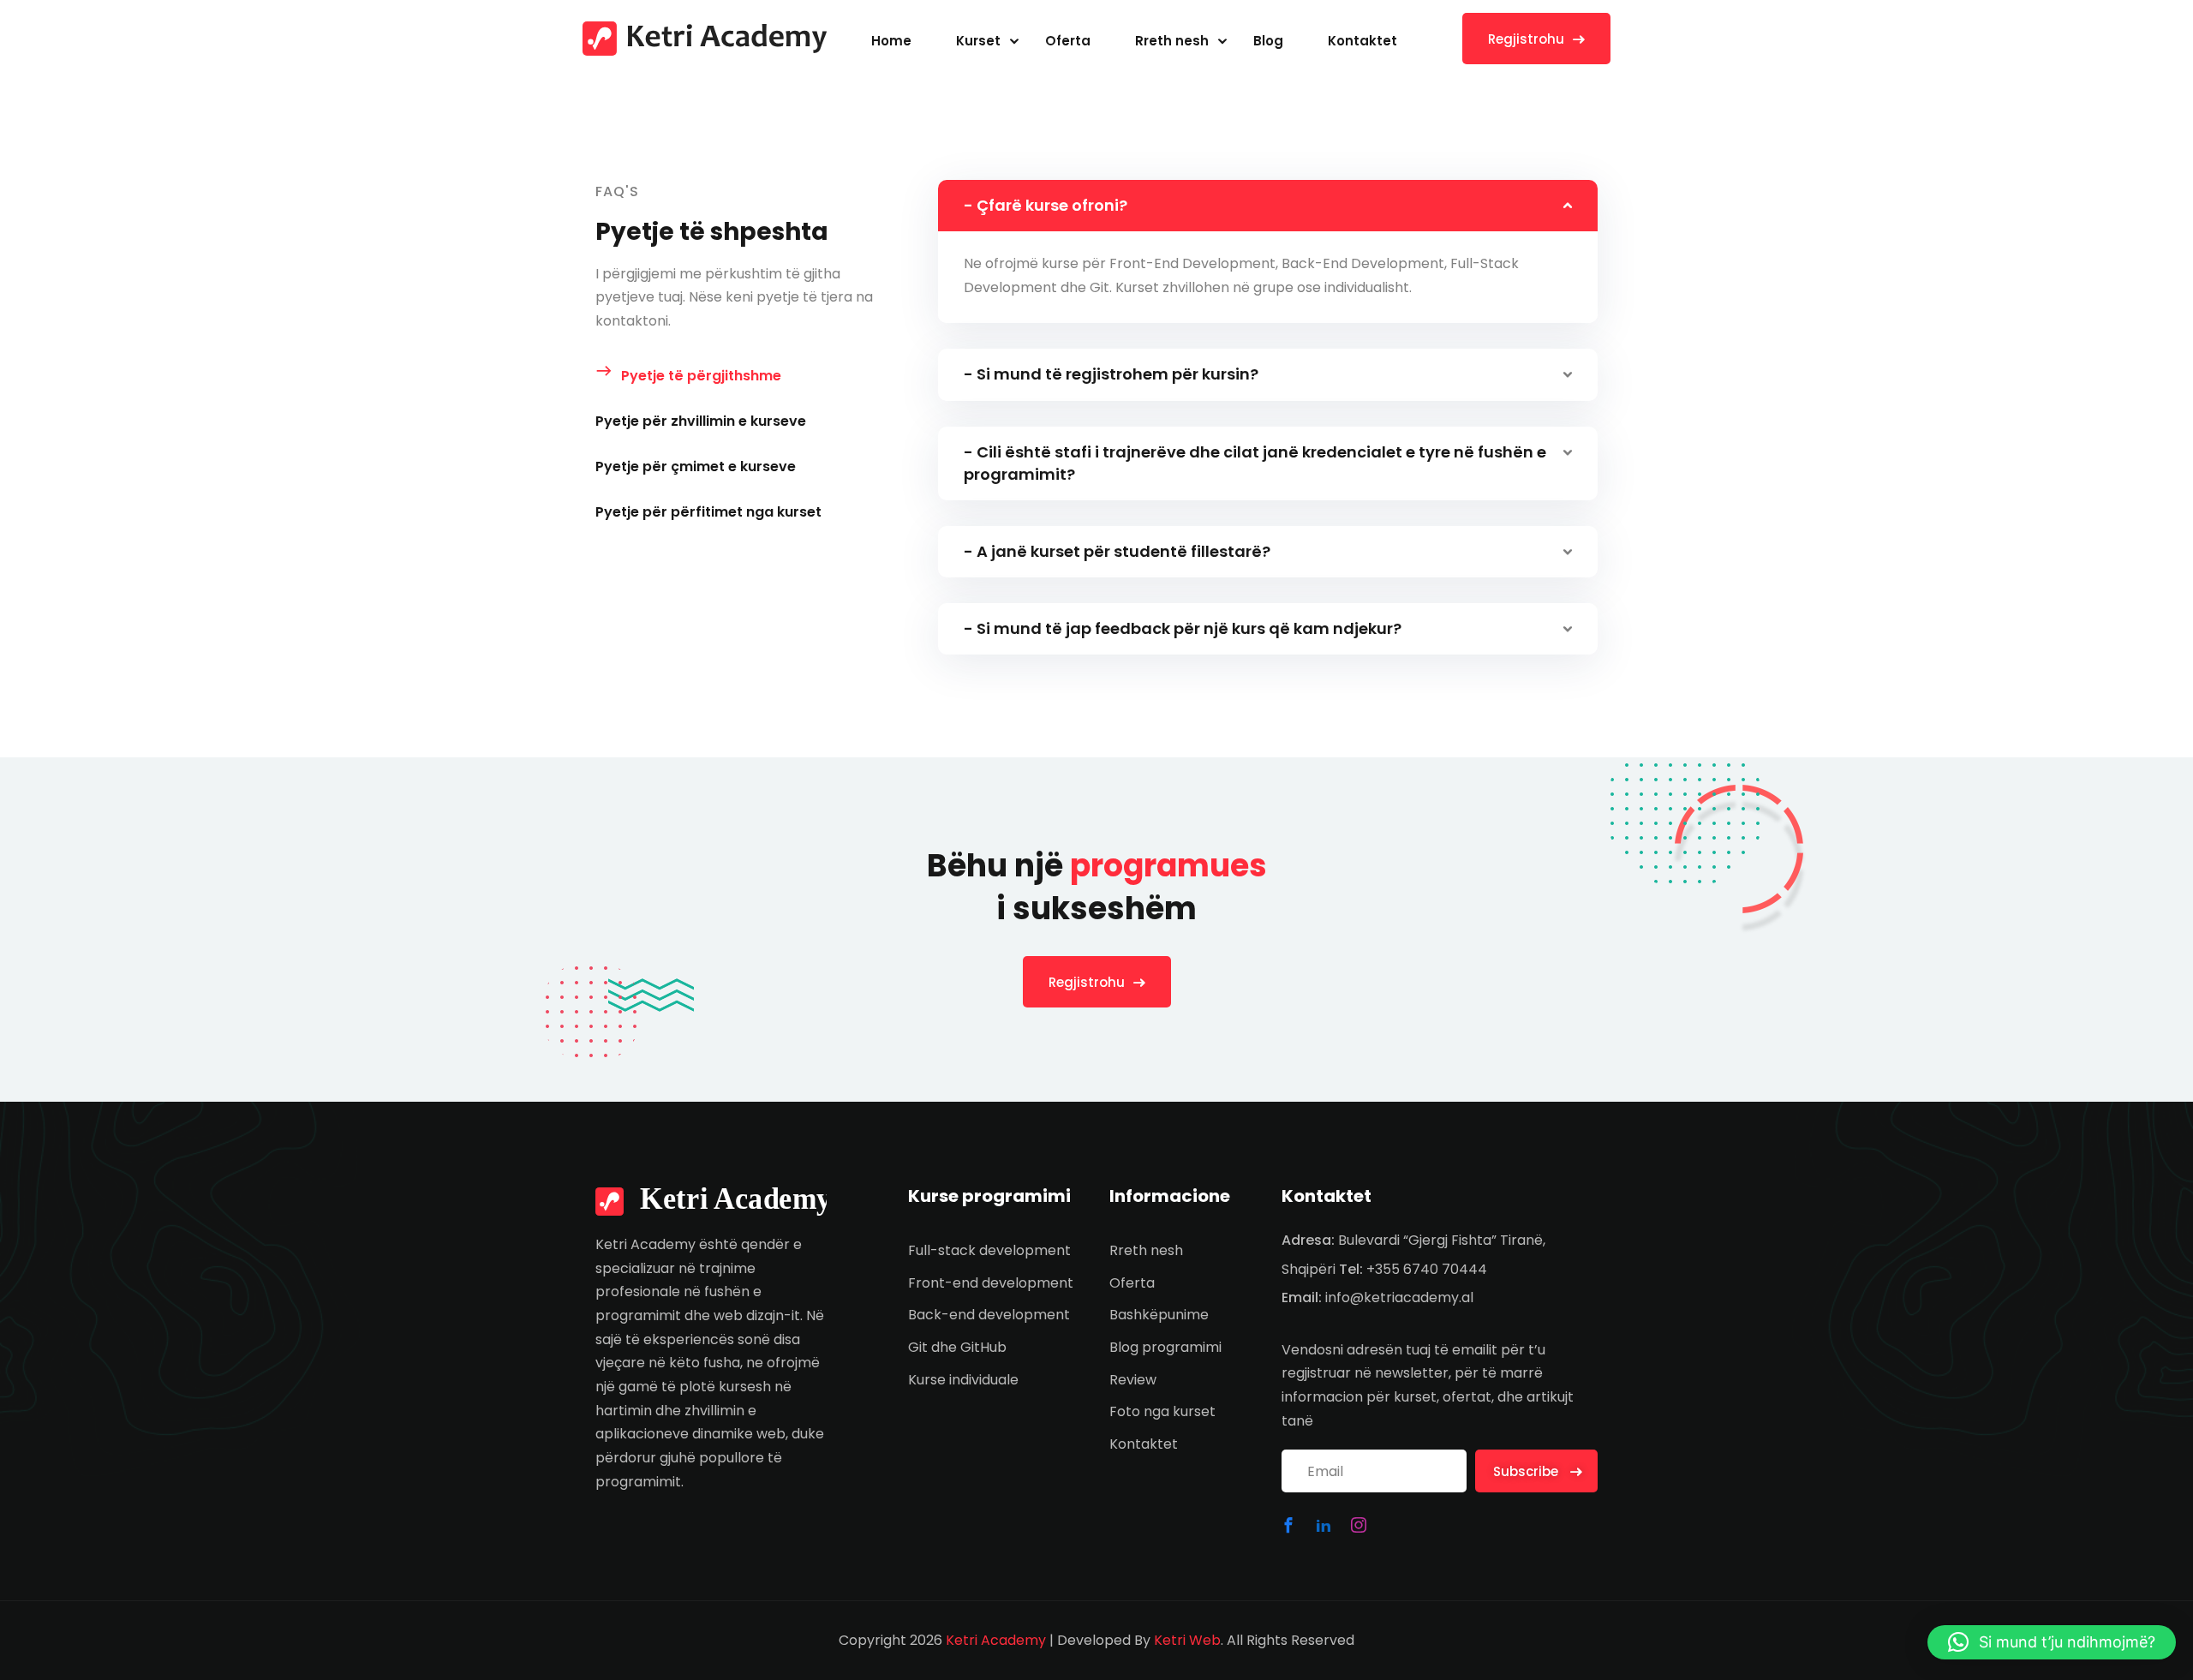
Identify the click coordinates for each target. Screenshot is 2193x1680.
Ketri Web (1187, 1640)
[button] (2052, 1642)
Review (1133, 1380)
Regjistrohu (1526, 39)
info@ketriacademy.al (1399, 1297)
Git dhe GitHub (957, 1347)
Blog (1268, 41)
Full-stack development (989, 1250)
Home (891, 41)
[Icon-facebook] (1288, 1525)
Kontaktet (1362, 41)
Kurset (978, 41)
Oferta (1068, 41)
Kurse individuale (963, 1380)
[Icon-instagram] (1359, 1525)
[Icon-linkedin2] (1324, 1525)
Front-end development (991, 1283)
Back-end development (989, 1315)
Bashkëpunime (1159, 1315)
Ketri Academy (996, 1640)
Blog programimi (1165, 1347)
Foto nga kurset (1162, 1411)
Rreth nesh (1172, 41)
